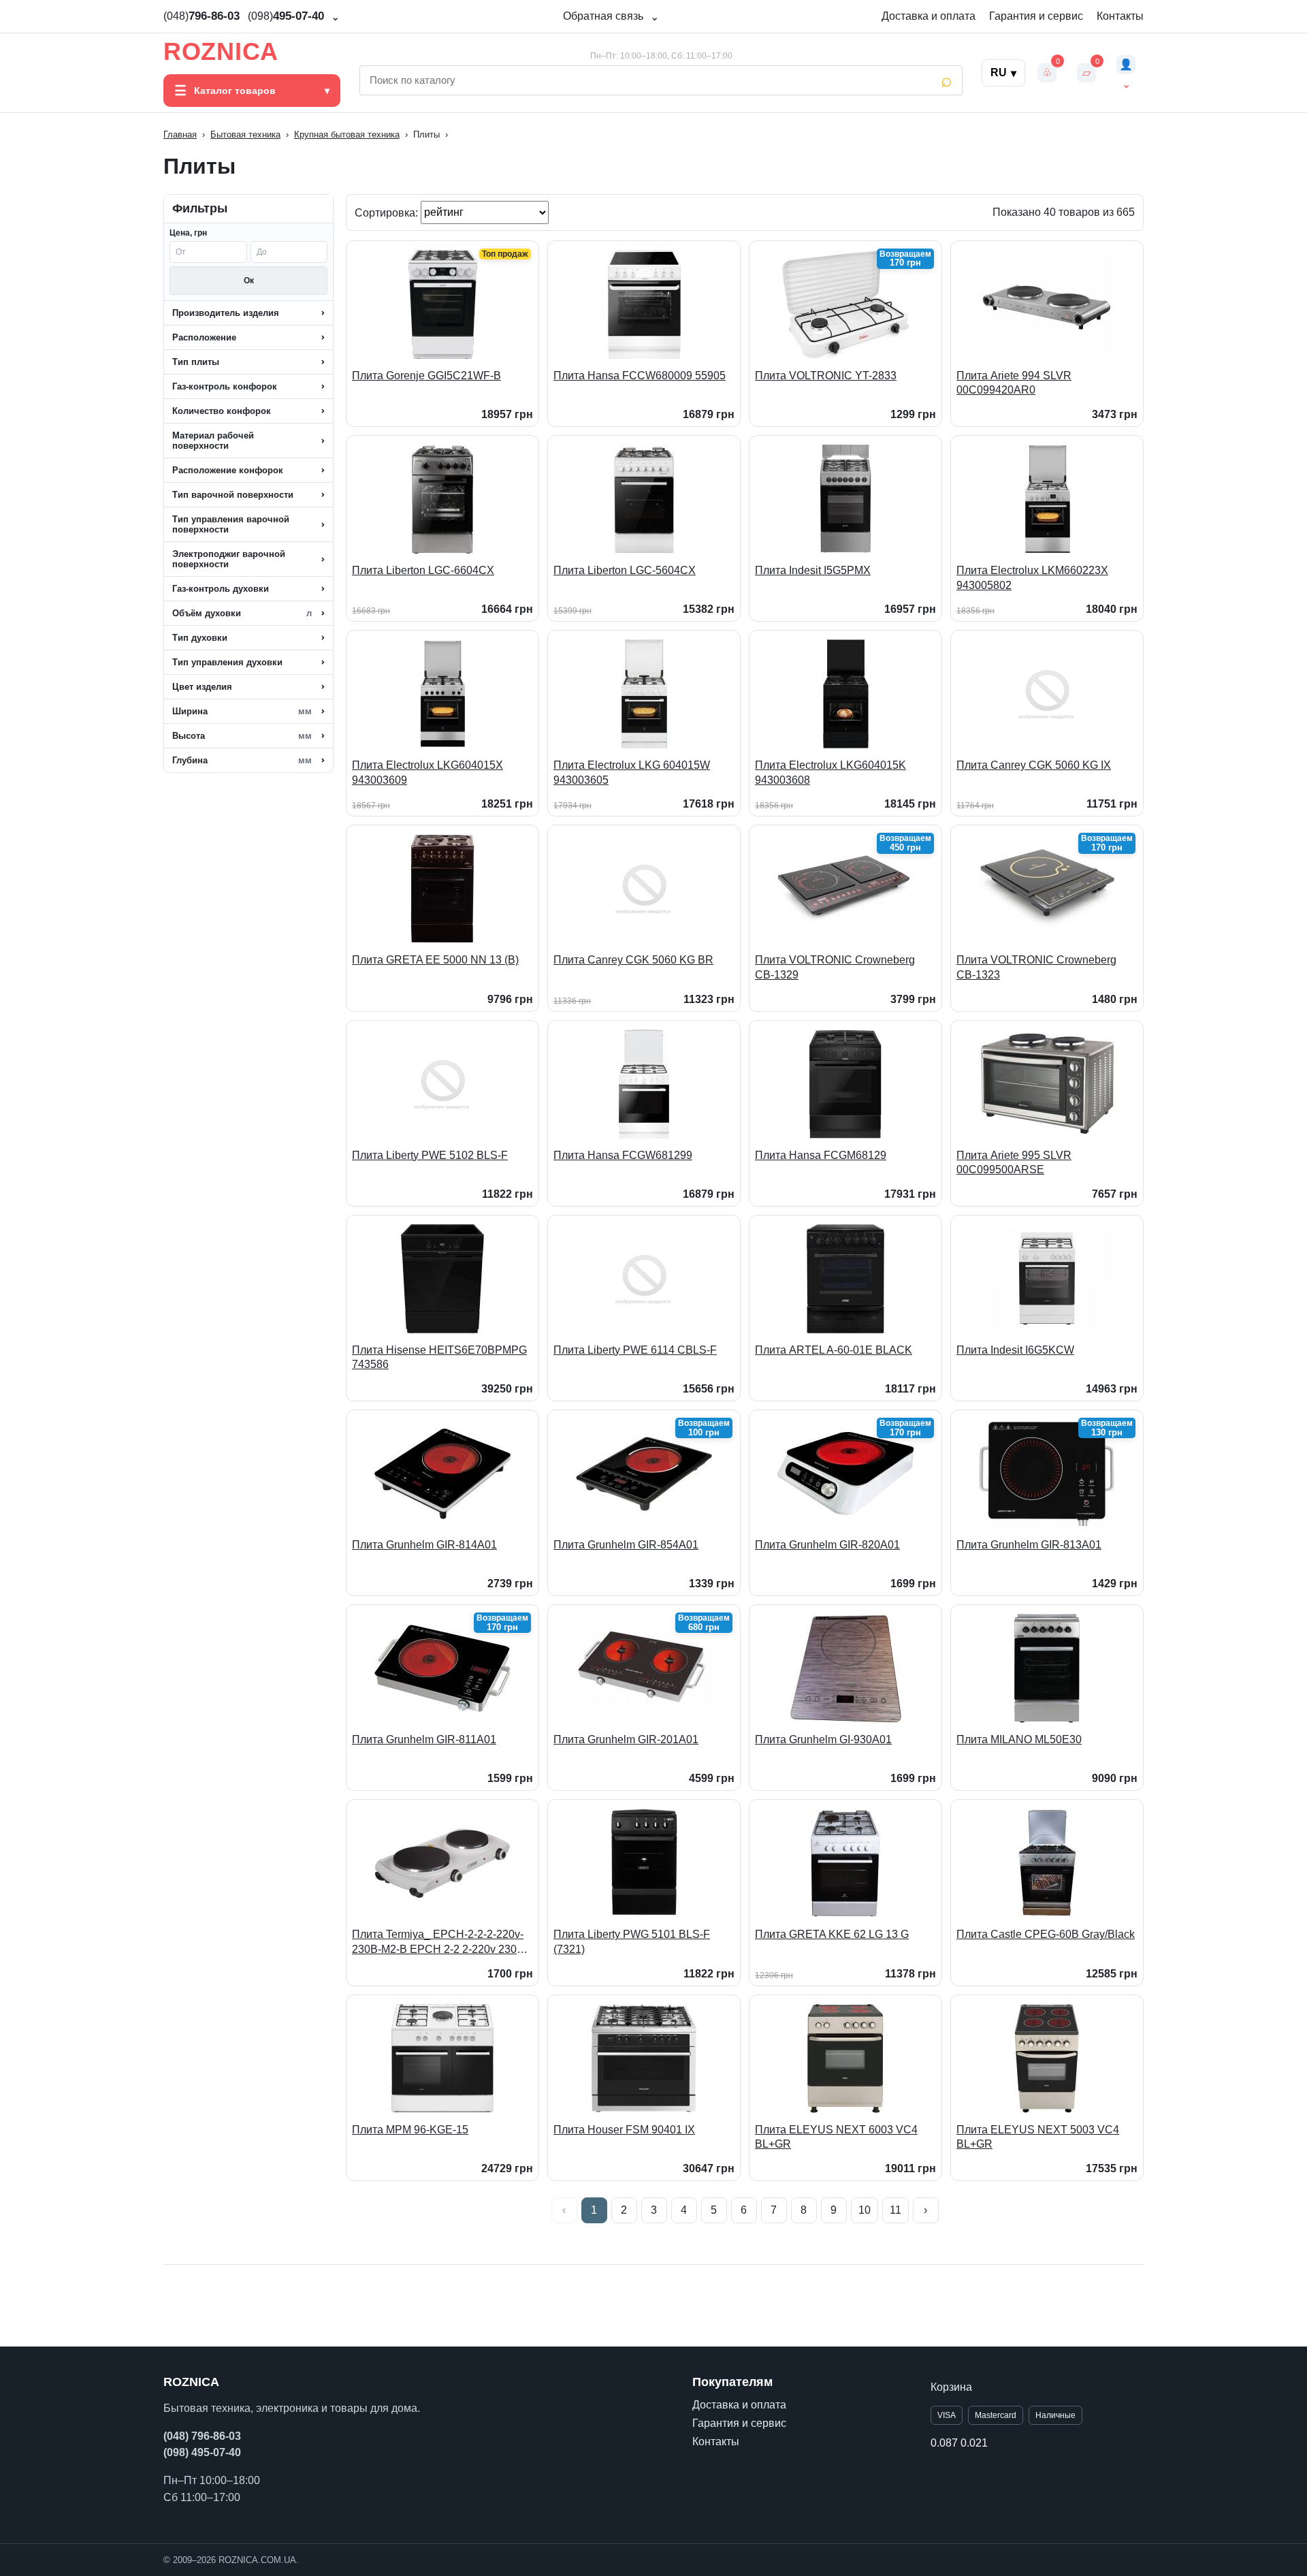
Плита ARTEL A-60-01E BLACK (834, 1350)
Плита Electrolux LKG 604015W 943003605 (632, 773)
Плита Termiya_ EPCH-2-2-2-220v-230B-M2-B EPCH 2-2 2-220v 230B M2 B (438, 1942)
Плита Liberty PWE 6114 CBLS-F (635, 1350)
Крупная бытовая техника (347, 134)
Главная (180, 134)
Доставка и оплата (929, 16)
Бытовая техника (245, 134)
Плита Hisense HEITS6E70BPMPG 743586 (439, 1357)
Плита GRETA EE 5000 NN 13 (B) (435, 960)
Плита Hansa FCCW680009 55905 (640, 376)
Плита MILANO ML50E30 (1019, 1739)
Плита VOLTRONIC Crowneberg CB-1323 (1036, 967)
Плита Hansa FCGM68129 (821, 1155)
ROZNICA (221, 52)
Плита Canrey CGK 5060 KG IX (1034, 765)
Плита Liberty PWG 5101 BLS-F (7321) (632, 1942)
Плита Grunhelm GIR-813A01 (1029, 1545)
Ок (249, 281)
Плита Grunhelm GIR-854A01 (626, 1545)
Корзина (951, 2387)
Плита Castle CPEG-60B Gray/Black (1046, 1934)
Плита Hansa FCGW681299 (623, 1155)
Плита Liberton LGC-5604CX (625, 570)
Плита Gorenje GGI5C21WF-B (426, 376)
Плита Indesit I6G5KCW (1015, 1350)
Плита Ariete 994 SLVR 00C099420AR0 (1014, 383)
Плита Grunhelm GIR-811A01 (424, 1739)
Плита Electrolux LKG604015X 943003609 (427, 773)
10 (865, 2210)
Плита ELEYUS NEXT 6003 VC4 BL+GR (836, 2137)
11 (895, 2210)
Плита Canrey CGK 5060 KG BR (633, 960)
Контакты (1120, 16)
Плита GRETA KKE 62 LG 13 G (832, 1934)
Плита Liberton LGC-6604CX (423, 570)
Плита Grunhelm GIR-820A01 (827, 1545)
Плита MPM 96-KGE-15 (410, 2130)
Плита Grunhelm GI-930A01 (823, 1739)
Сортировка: (388, 212)
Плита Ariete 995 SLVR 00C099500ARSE (1014, 1163)
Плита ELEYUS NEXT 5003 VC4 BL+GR (1038, 2137)
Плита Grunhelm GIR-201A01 (626, 1739)
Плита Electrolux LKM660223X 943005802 (1032, 578)
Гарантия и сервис (1036, 16)
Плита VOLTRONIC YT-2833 (826, 376)
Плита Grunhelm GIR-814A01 (424, 1545)
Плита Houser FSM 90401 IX (624, 2130)
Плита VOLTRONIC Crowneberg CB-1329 (835, 967)
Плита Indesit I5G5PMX (813, 570)
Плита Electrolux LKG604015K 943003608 (830, 773)
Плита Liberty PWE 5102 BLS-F (430, 1155)
